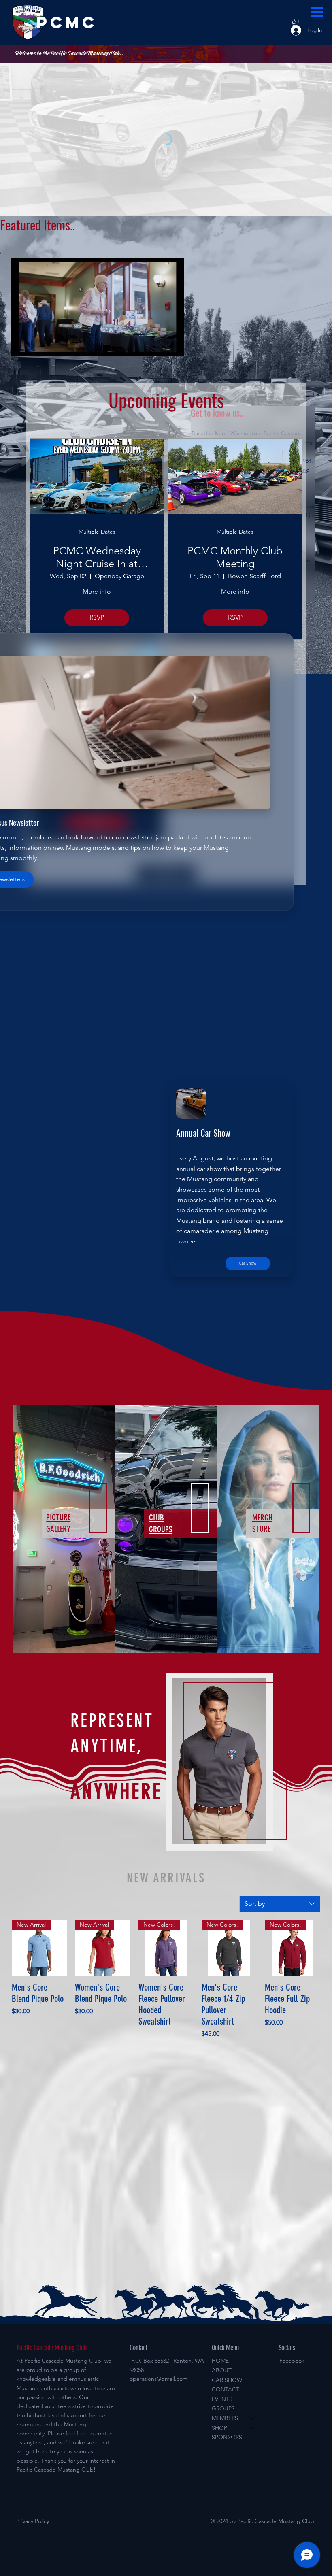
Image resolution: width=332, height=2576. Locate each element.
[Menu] (317, 12)
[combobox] (280, 1904)
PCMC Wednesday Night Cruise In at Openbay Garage (97, 557)
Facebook (292, 2361)
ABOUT (222, 2370)
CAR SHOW (227, 2380)
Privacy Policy (33, 2521)
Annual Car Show (203, 1133)
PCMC (67, 22)
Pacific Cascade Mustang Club (52, 2348)
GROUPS (223, 2408)
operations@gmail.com (159, 2379)
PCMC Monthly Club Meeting (235, 557)
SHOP (219, 2428)
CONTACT (226, 2389)
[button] (170, 346)
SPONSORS (227, 2437)
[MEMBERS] (253, 2418)
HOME (220, 2361)
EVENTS (222, 2399)
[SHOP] (253, 2428)
